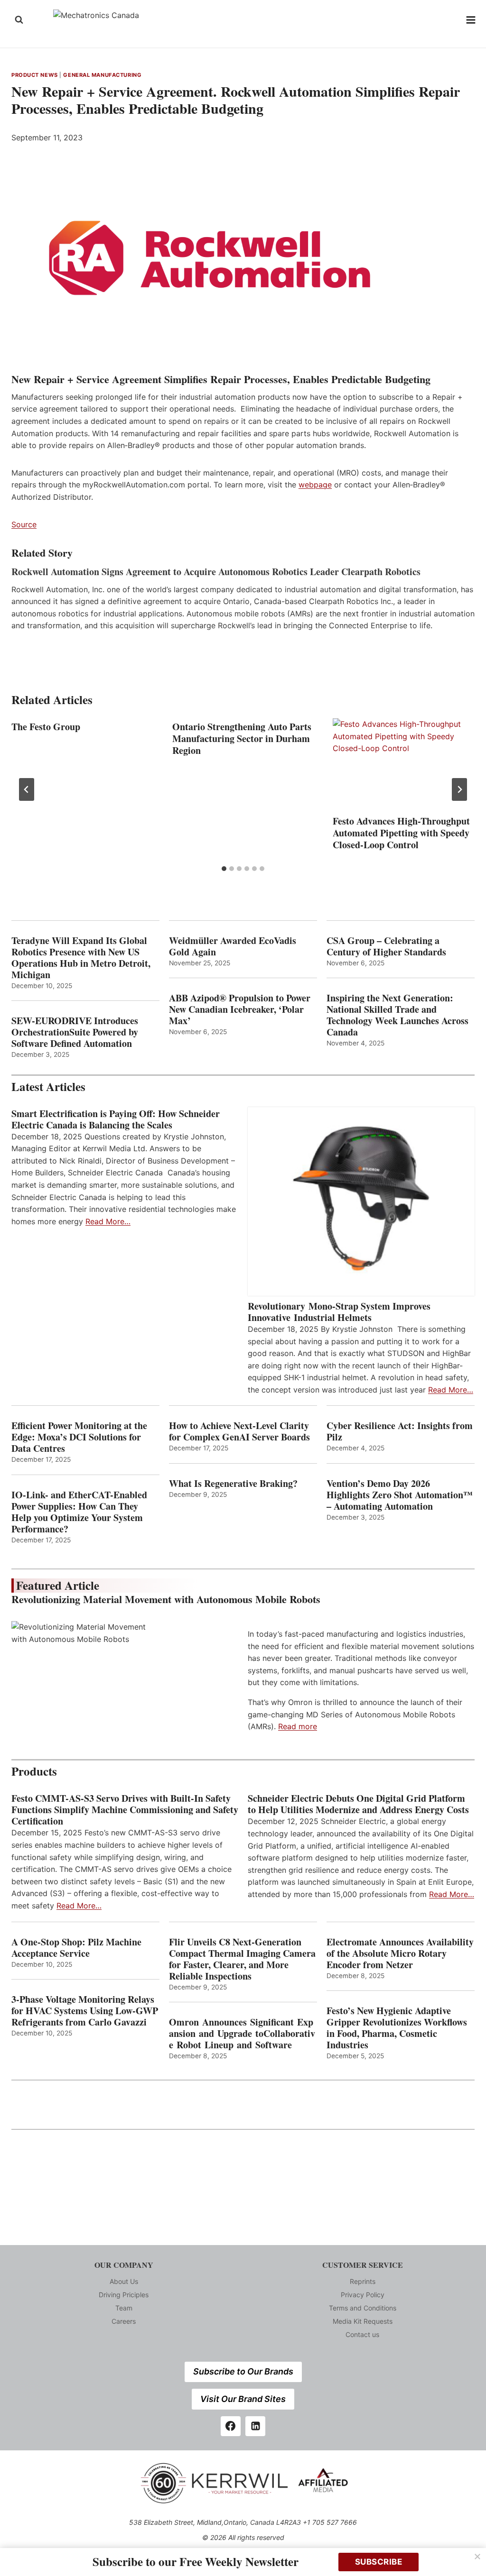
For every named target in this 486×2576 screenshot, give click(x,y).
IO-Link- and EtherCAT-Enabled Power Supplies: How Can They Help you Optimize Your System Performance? (79, 1512)
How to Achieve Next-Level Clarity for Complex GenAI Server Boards (241, 1431)
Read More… (108, 1221)
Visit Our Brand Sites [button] (243, 2399)
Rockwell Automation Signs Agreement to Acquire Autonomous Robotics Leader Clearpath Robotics (216, 572)
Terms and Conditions (363, 2308)
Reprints (363, 2281)
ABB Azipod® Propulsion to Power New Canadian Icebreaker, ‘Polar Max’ (240, 1009)
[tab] (224, 869)
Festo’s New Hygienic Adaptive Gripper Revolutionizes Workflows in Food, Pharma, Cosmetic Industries (397, 2028)
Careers (124, 2321)
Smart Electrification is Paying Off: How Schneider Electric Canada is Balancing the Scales (116, 1119)
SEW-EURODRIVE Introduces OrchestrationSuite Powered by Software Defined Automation (75, 1032)
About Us (124, 2281)
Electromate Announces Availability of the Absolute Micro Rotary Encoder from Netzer (400, 1953)
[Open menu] (471, 20)
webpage (315, 485)
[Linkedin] (255, 2426)
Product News (35, 75)
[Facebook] (231, 2426)
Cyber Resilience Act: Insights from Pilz (400, 1431)
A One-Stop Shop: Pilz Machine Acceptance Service (76, 1948)
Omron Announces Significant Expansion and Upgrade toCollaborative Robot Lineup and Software (242, 2034)
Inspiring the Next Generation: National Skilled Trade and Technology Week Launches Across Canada (397, 1015)
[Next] (459, 789)
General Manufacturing (102, 75)
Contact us (362, 2334)
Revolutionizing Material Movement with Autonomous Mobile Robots (166, 1599)
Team (124, 2308)
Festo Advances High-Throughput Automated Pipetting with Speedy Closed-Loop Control (401, 833)
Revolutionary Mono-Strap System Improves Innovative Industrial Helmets (339, 1312)
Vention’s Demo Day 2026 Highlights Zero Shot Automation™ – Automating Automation (400, 1495)
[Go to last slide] (27, 789)
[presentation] (404, 765)
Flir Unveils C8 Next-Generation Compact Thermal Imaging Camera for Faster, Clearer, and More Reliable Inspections (242, 1959)
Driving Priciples (124, 2295)
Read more (298, 1726)
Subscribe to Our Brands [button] (243, 2371)
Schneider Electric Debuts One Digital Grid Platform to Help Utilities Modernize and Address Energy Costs (358, 1804)
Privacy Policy (363, 2295)
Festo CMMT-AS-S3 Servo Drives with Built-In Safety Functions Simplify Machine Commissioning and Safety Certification (125, 1810)
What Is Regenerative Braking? (233, 1484)
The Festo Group (46, 727)
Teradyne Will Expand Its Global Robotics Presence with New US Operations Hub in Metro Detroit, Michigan (81, 958)
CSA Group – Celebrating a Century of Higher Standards (386, 946)
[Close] (477, 2557)
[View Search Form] (19, 20)
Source (24, 524)
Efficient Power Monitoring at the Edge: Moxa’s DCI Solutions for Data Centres (79, 1437)
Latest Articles (48, 1086)
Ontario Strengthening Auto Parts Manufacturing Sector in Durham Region (242, 738)
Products (34, 1771)
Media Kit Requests (363, 2321)
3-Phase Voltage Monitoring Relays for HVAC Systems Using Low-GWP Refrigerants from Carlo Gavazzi (85, 2011)
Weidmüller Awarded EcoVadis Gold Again (233, 946)
